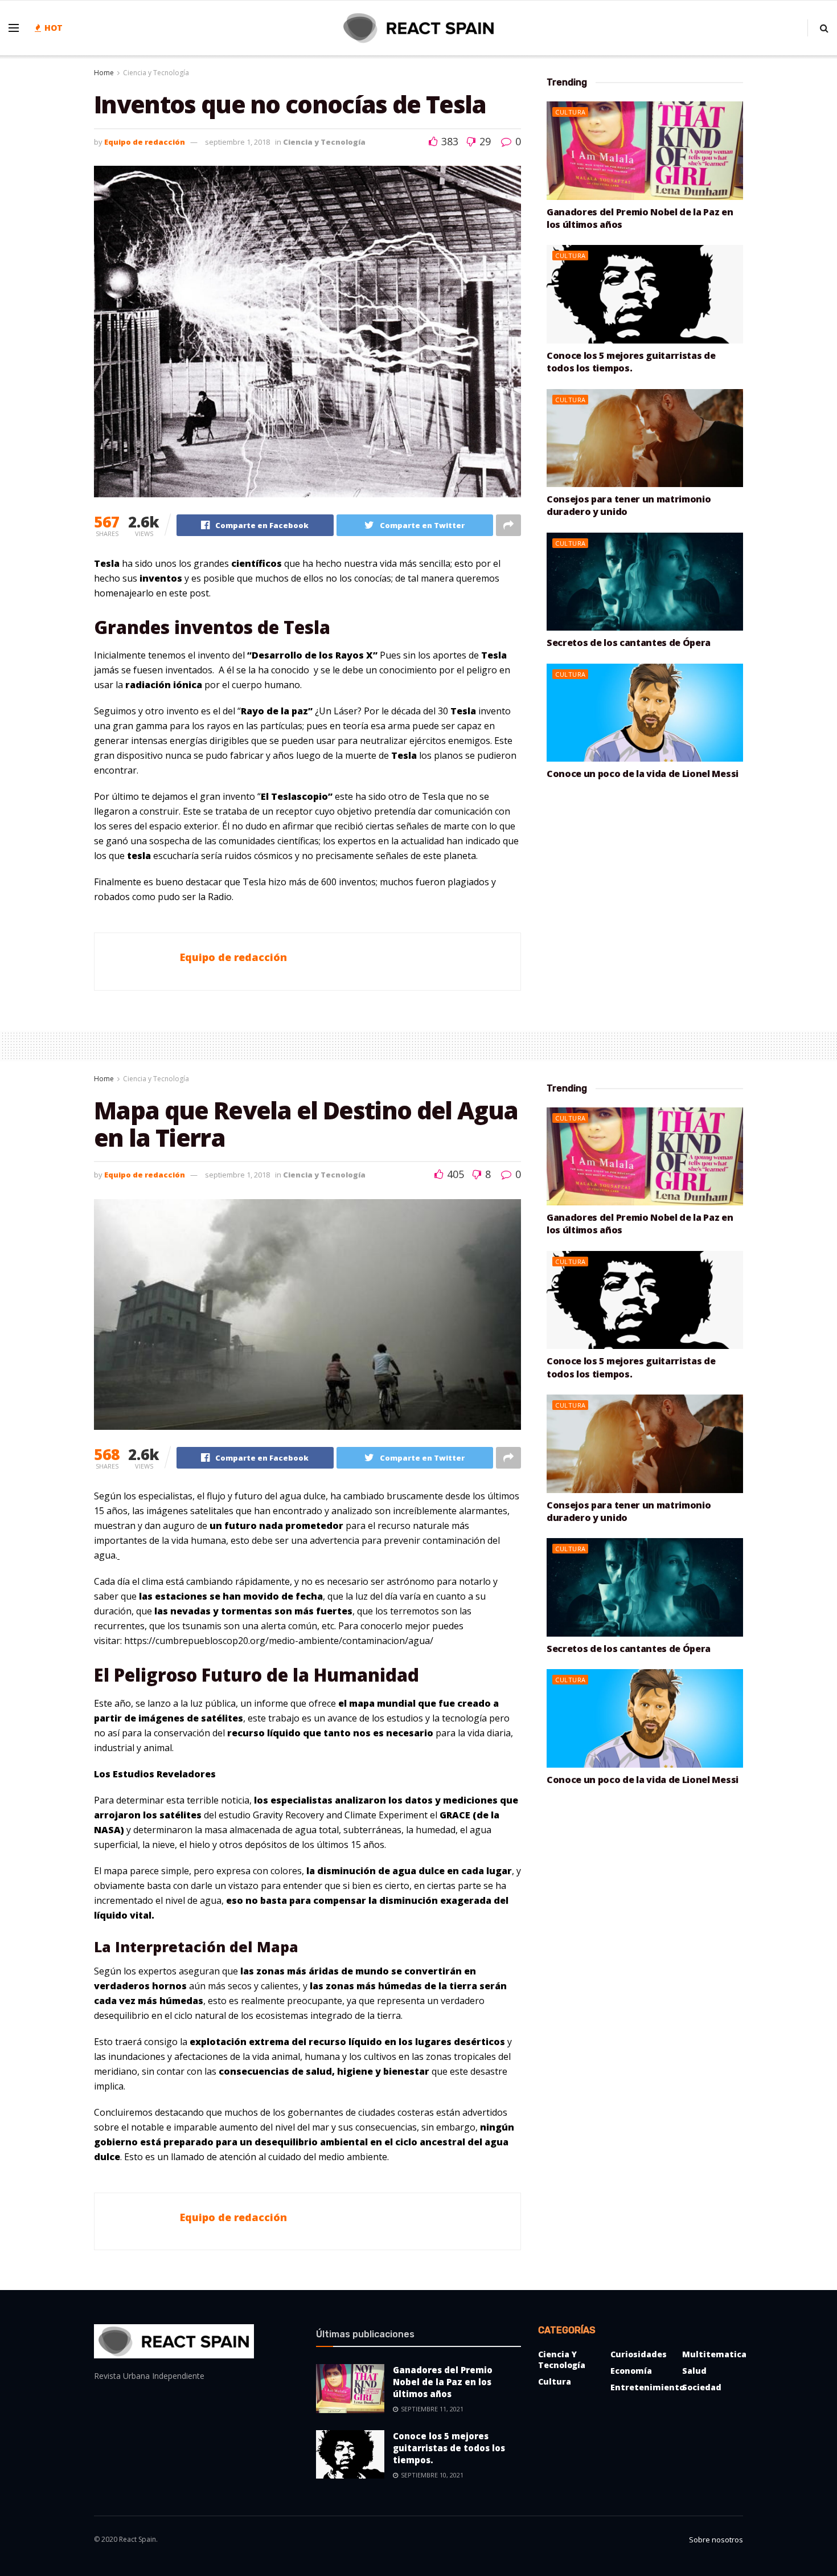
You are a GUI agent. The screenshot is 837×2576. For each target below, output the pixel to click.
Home (104, 73)
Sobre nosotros (716, 2540)
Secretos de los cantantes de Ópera (629, 643)
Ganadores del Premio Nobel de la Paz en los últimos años (443, 2382)
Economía (631, 2371)
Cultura (571, 112)
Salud (694, 2371)
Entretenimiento (647, 2387)
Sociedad (702, 2387)
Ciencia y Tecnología (156, 73)
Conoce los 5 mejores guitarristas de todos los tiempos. (631, 362)
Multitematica (714, 2354)
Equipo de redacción (145, 142)
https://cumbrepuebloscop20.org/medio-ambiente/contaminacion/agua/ (279, 1641)
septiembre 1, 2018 (237, 142)
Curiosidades (639, 2354)
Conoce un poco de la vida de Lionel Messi (643, 774)
